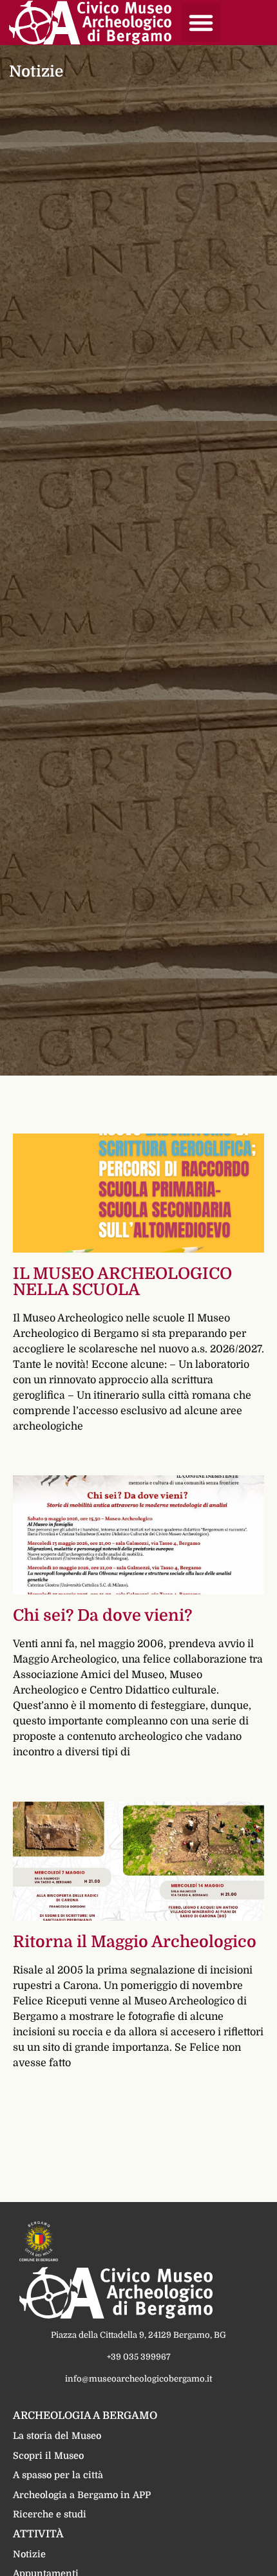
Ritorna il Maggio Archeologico (135, 1942)
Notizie (29, 2554)
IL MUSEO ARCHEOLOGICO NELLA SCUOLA (122, 1282)
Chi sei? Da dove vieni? (102, 1615)
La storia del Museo (57, 2436)
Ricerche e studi (50, 2514)
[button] (201, 23)
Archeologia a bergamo (85, 2416)
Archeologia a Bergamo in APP (82, 2495)
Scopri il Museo (48, 2456)
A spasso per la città (58, 2475)
